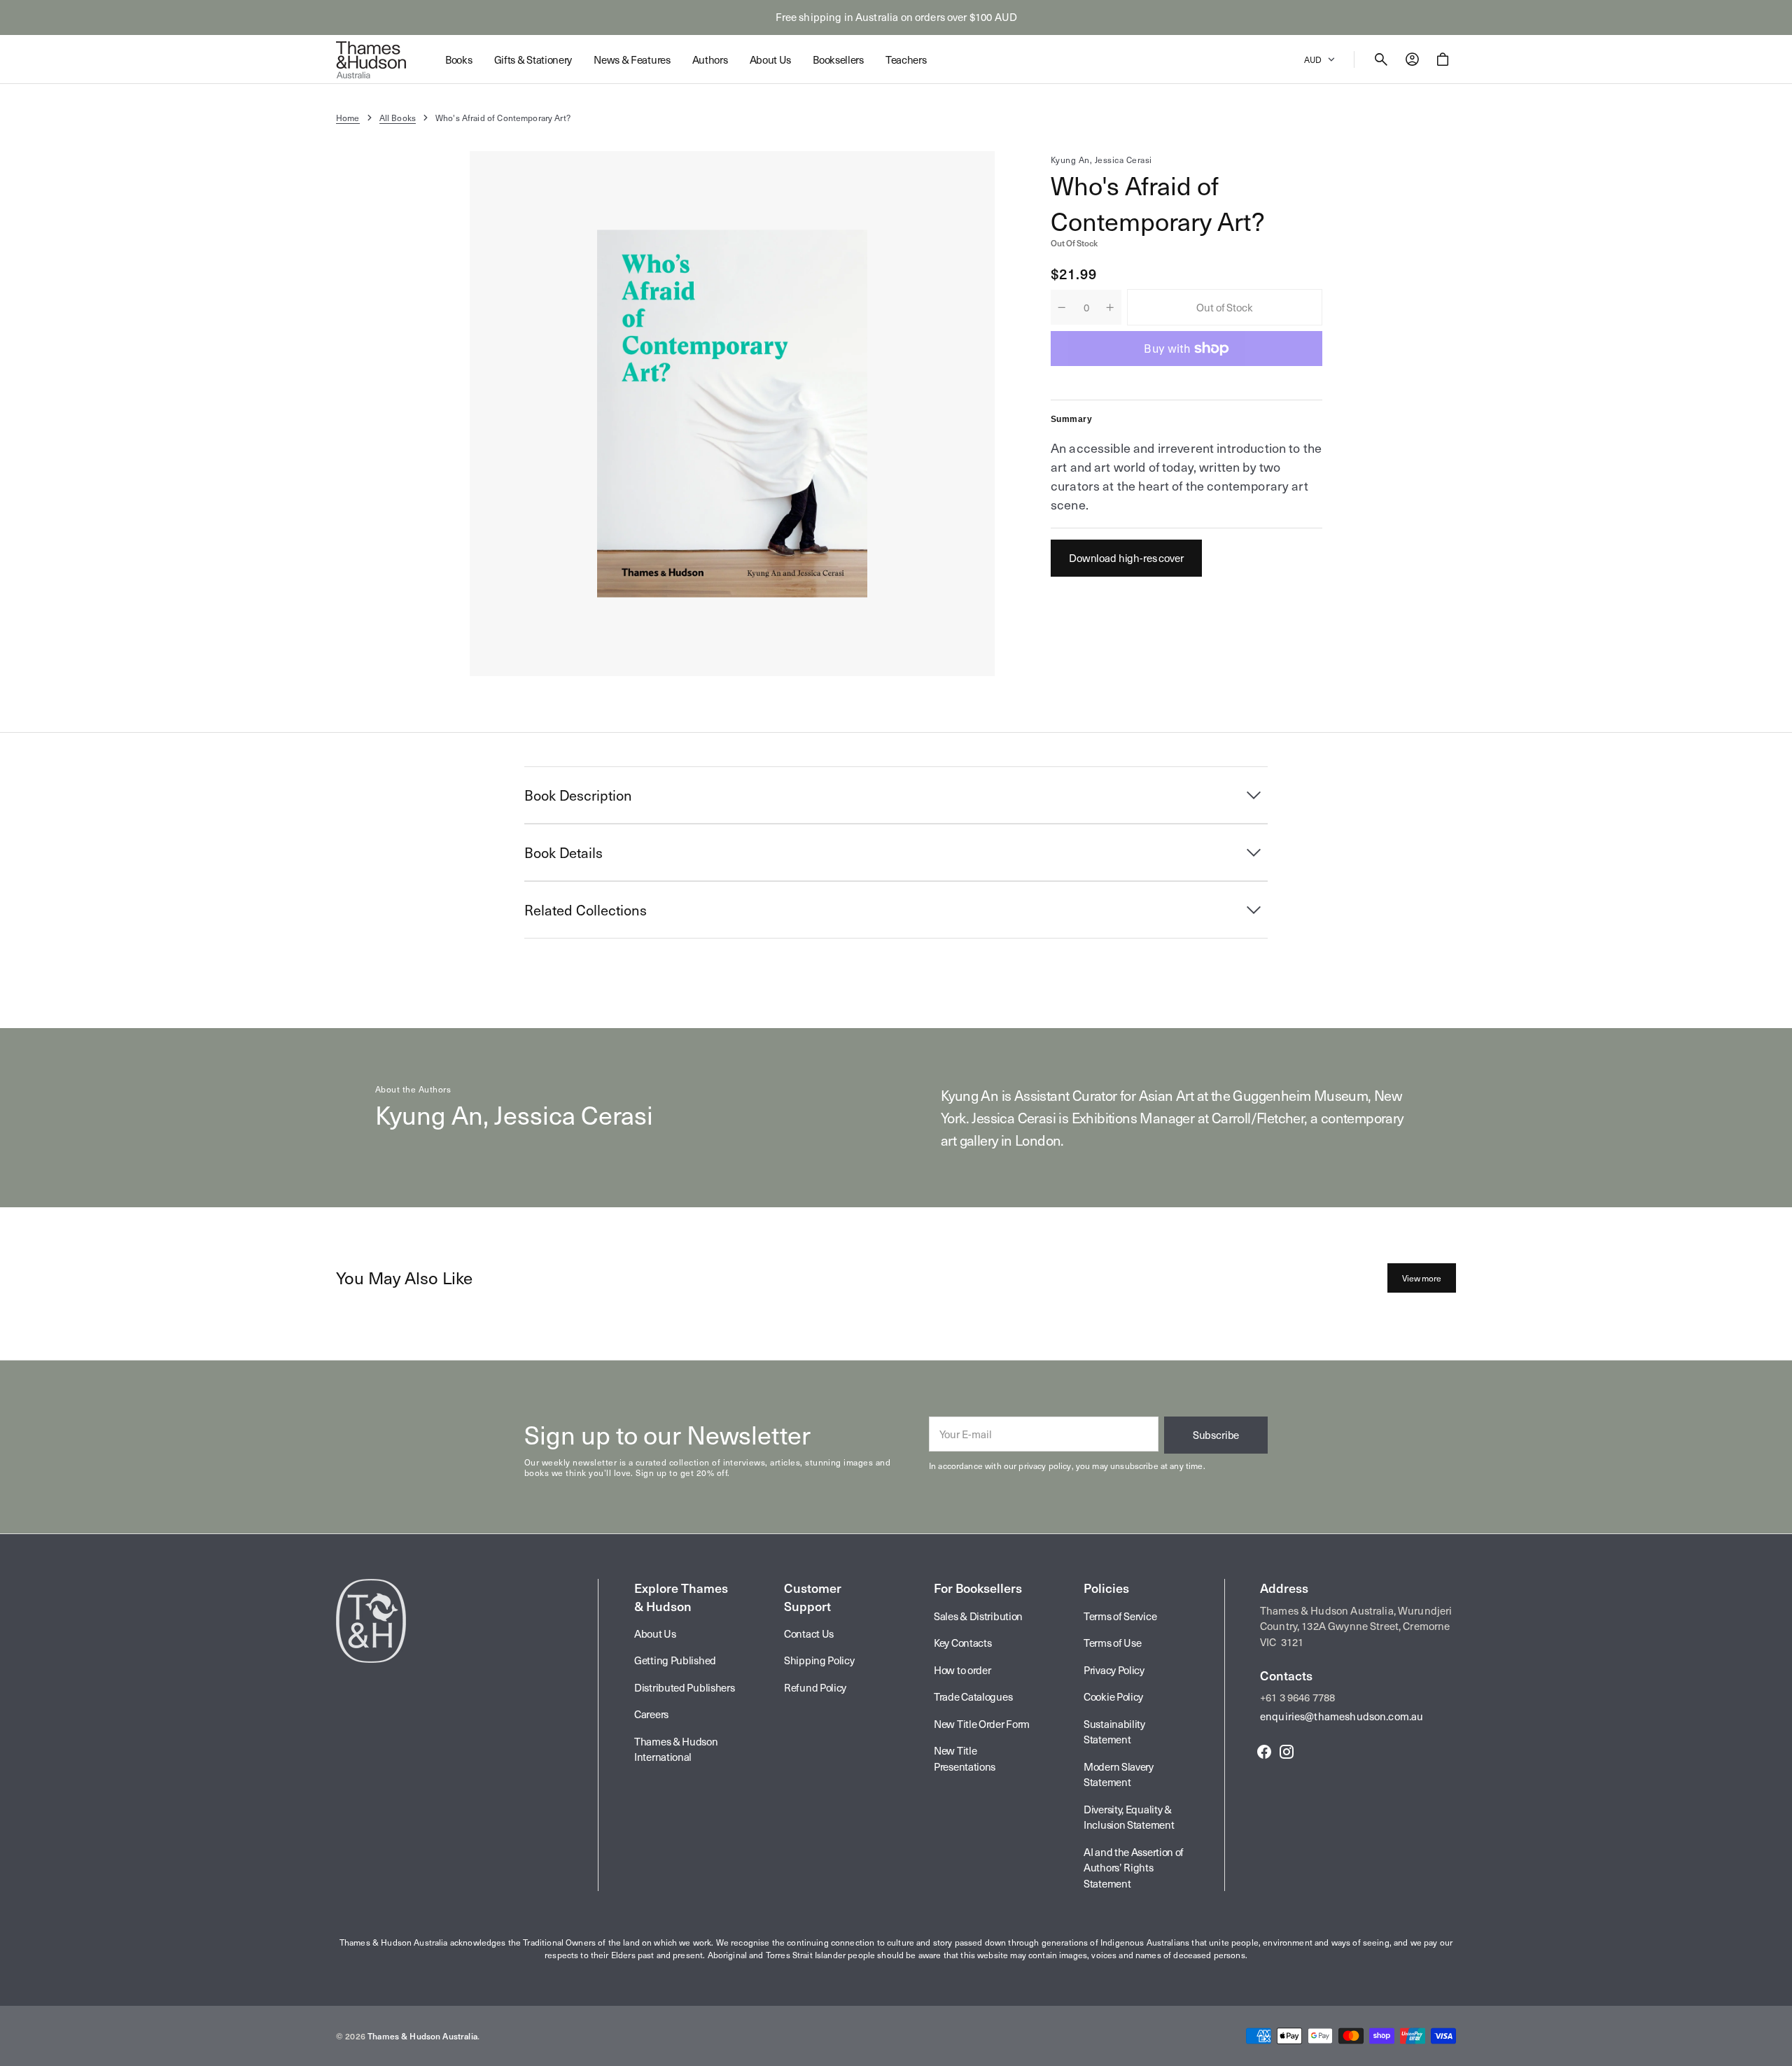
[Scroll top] (1775, 2049)
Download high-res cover (1126, 558)
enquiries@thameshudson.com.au (1342, 1716)
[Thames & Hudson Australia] (371, 59)
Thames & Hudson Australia (422, 2036)
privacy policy (1045, 1466)
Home (348, 118)
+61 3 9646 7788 (1297, 1697)
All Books (398, 118)
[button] (1381, 59)
